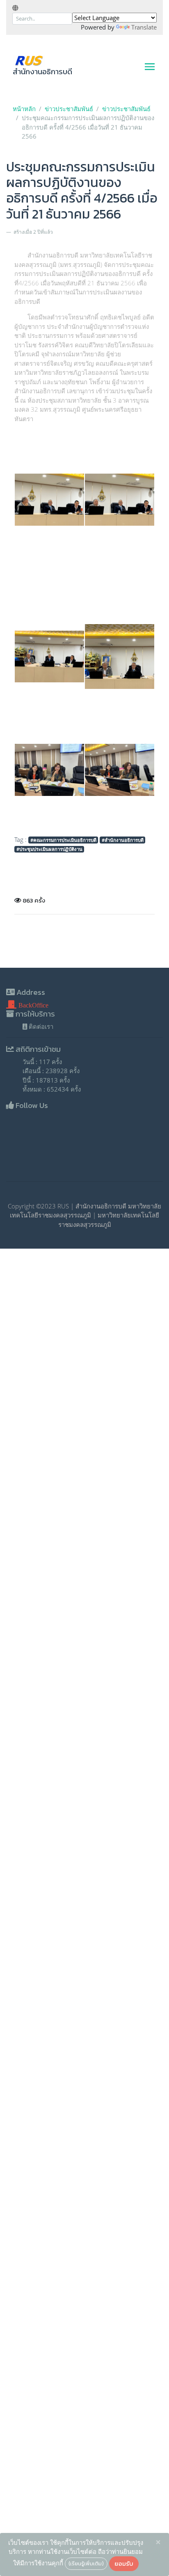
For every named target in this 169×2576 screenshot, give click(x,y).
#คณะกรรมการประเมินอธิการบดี (63, 840)
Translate (144, 27)
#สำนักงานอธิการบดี (123, 840)
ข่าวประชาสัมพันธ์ (69, 109)
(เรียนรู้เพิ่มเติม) (86, 2563)
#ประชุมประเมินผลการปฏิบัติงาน (49, 849)
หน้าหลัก (24, 109)
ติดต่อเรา (40, 1026)
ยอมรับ (124, 2563)
